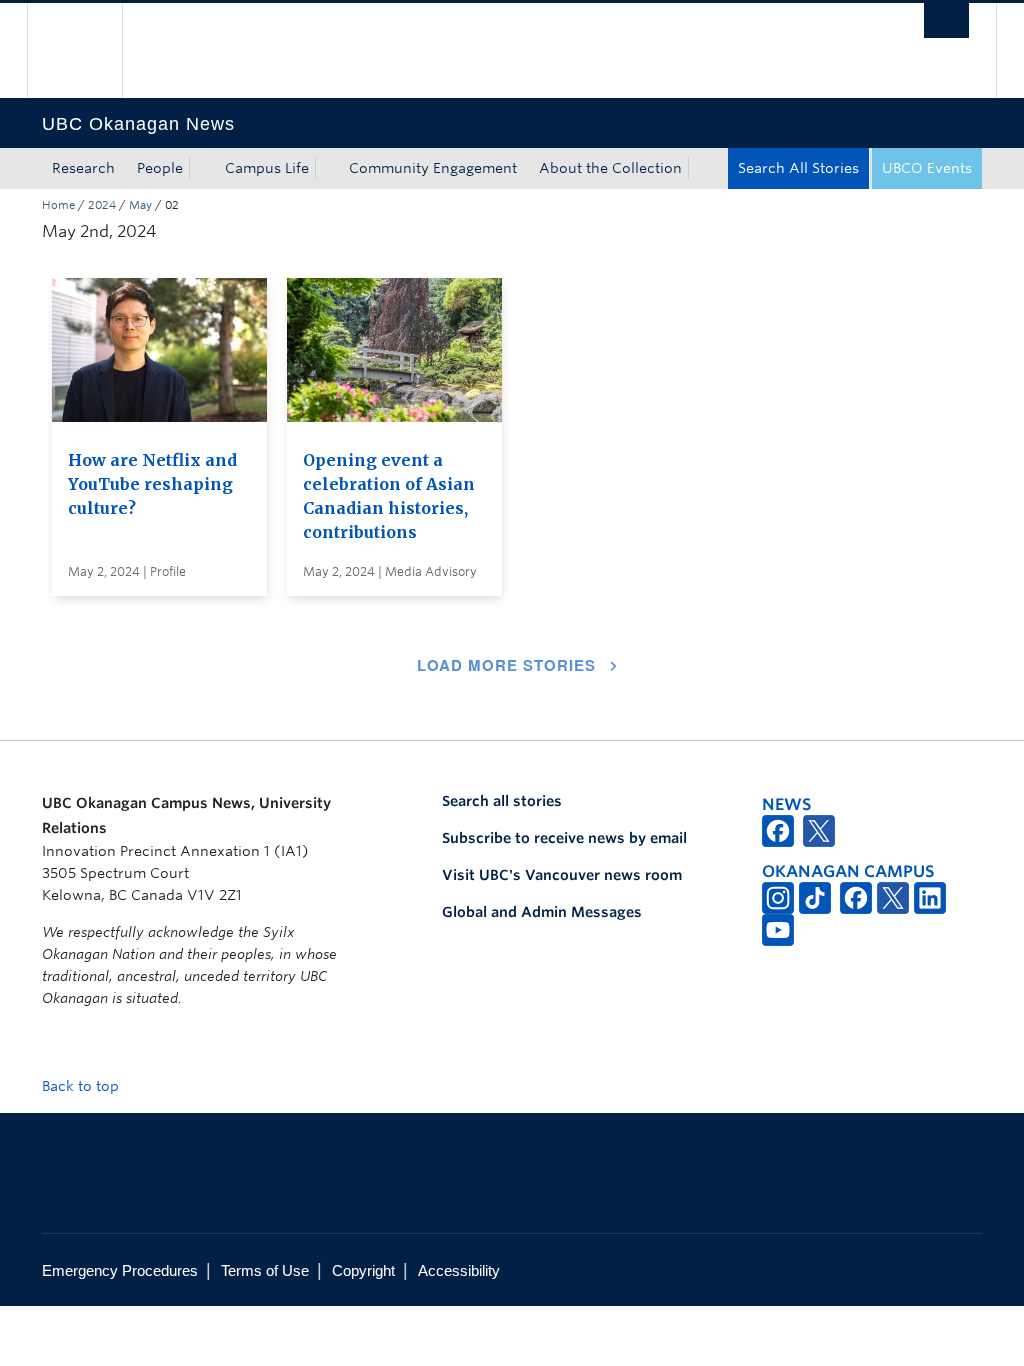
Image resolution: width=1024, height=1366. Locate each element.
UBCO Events (927, 168)
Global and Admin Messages (542, 912)
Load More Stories (506, 665)
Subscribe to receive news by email (564, 838)
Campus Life (267, 168)
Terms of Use (265, 1270)
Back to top (82, 1086)
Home (58, 205)
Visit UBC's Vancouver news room (562, 875)
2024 (102, 205)
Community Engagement (433, 168)
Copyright (363, 1270)
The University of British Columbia (89, 50)
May (140, 205)
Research (83, 168)
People (160, 168)
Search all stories (502, 801)
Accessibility (459, 1270)
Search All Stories (798, 168)
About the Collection (610, 168)
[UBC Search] (946, 20)
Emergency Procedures (120, 1270)
